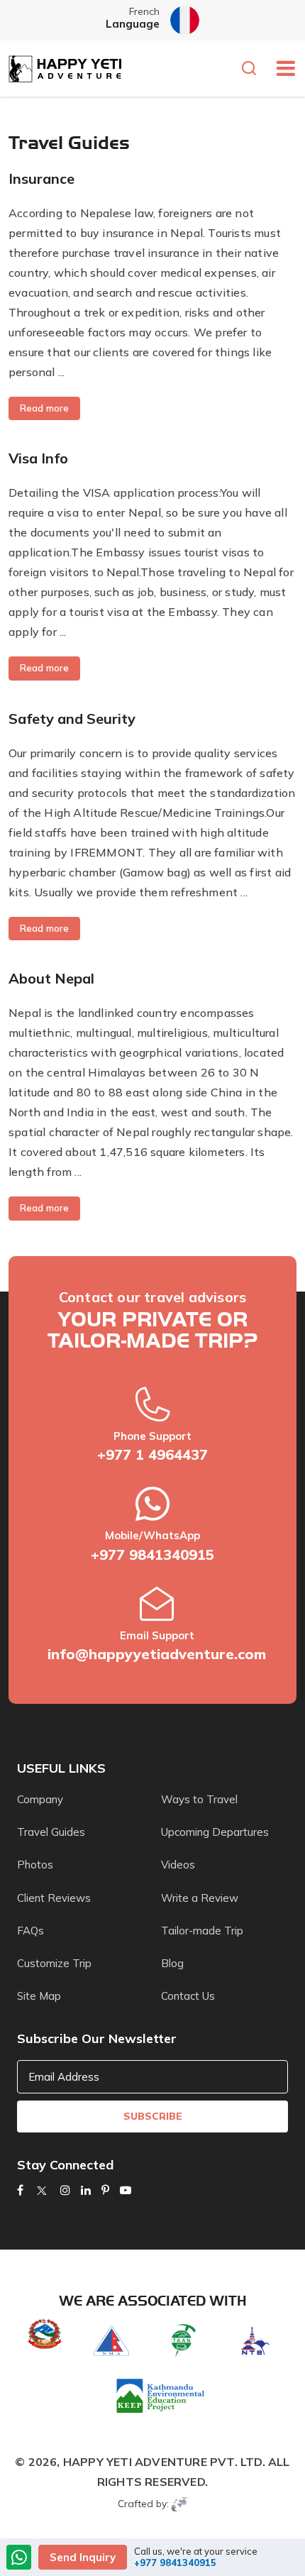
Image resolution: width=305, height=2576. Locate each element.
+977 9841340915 (152, 1554)
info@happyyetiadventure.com (157, 1654)
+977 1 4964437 (152, 1454)
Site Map (39, 1996)
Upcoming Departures (215, 1832)
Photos (35, 1865)
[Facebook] (20, 2190)
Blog (172, 1963)
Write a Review (200, 1898)
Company (40, 1799)
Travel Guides (51, 1832)
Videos (178, 1865)
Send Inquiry (83, 2557)
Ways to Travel (199, 1799)
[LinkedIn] (86, 2190)
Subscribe (153, 2116)
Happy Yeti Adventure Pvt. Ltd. (164, 2462)
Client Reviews (54, 1898)
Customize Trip (54, 1963)
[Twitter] (42, 2190)
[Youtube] (126, 2190)
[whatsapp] (19, 2559)
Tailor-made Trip (202, 1931)
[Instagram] (65, 2190)
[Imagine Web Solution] (180, 2504)
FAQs (30, 1931)
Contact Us (188, 1996)
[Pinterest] (105, 2190)
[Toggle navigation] (281, 68)
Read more (44, 408)
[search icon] (253, 70)
